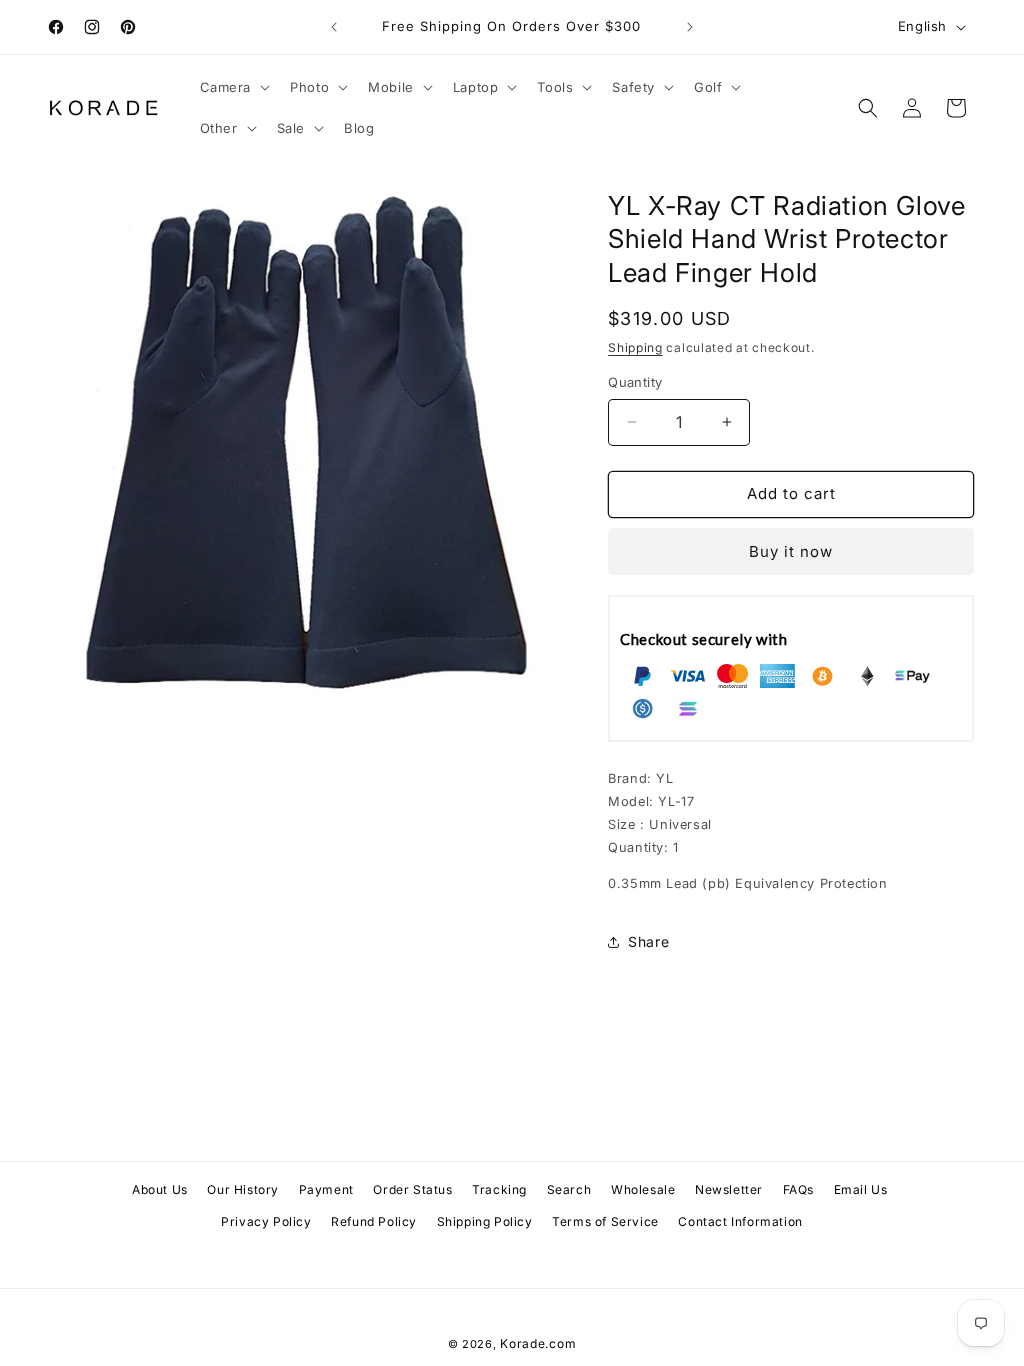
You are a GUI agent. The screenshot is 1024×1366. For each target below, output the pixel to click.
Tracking (499, 1189)
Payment (326, 1189)
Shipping (635, 347)
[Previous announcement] (334, 27)
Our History (243, 1189)
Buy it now (791, 551)
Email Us (861, 1189)
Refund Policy (374, 1221)
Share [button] (648, 941)
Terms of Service (605, 1221)
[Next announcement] (690, 27)
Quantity (635, 382)
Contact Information (740, 1221)
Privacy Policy (266, 1221)
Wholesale (643, 1189)
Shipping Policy (485, 1221)
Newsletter (729, 1189)
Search (569, 1189)
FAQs (798, 1189)
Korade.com (538, 1343)
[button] (233, 87)
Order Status (412, 1189)
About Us (160, 1189)
